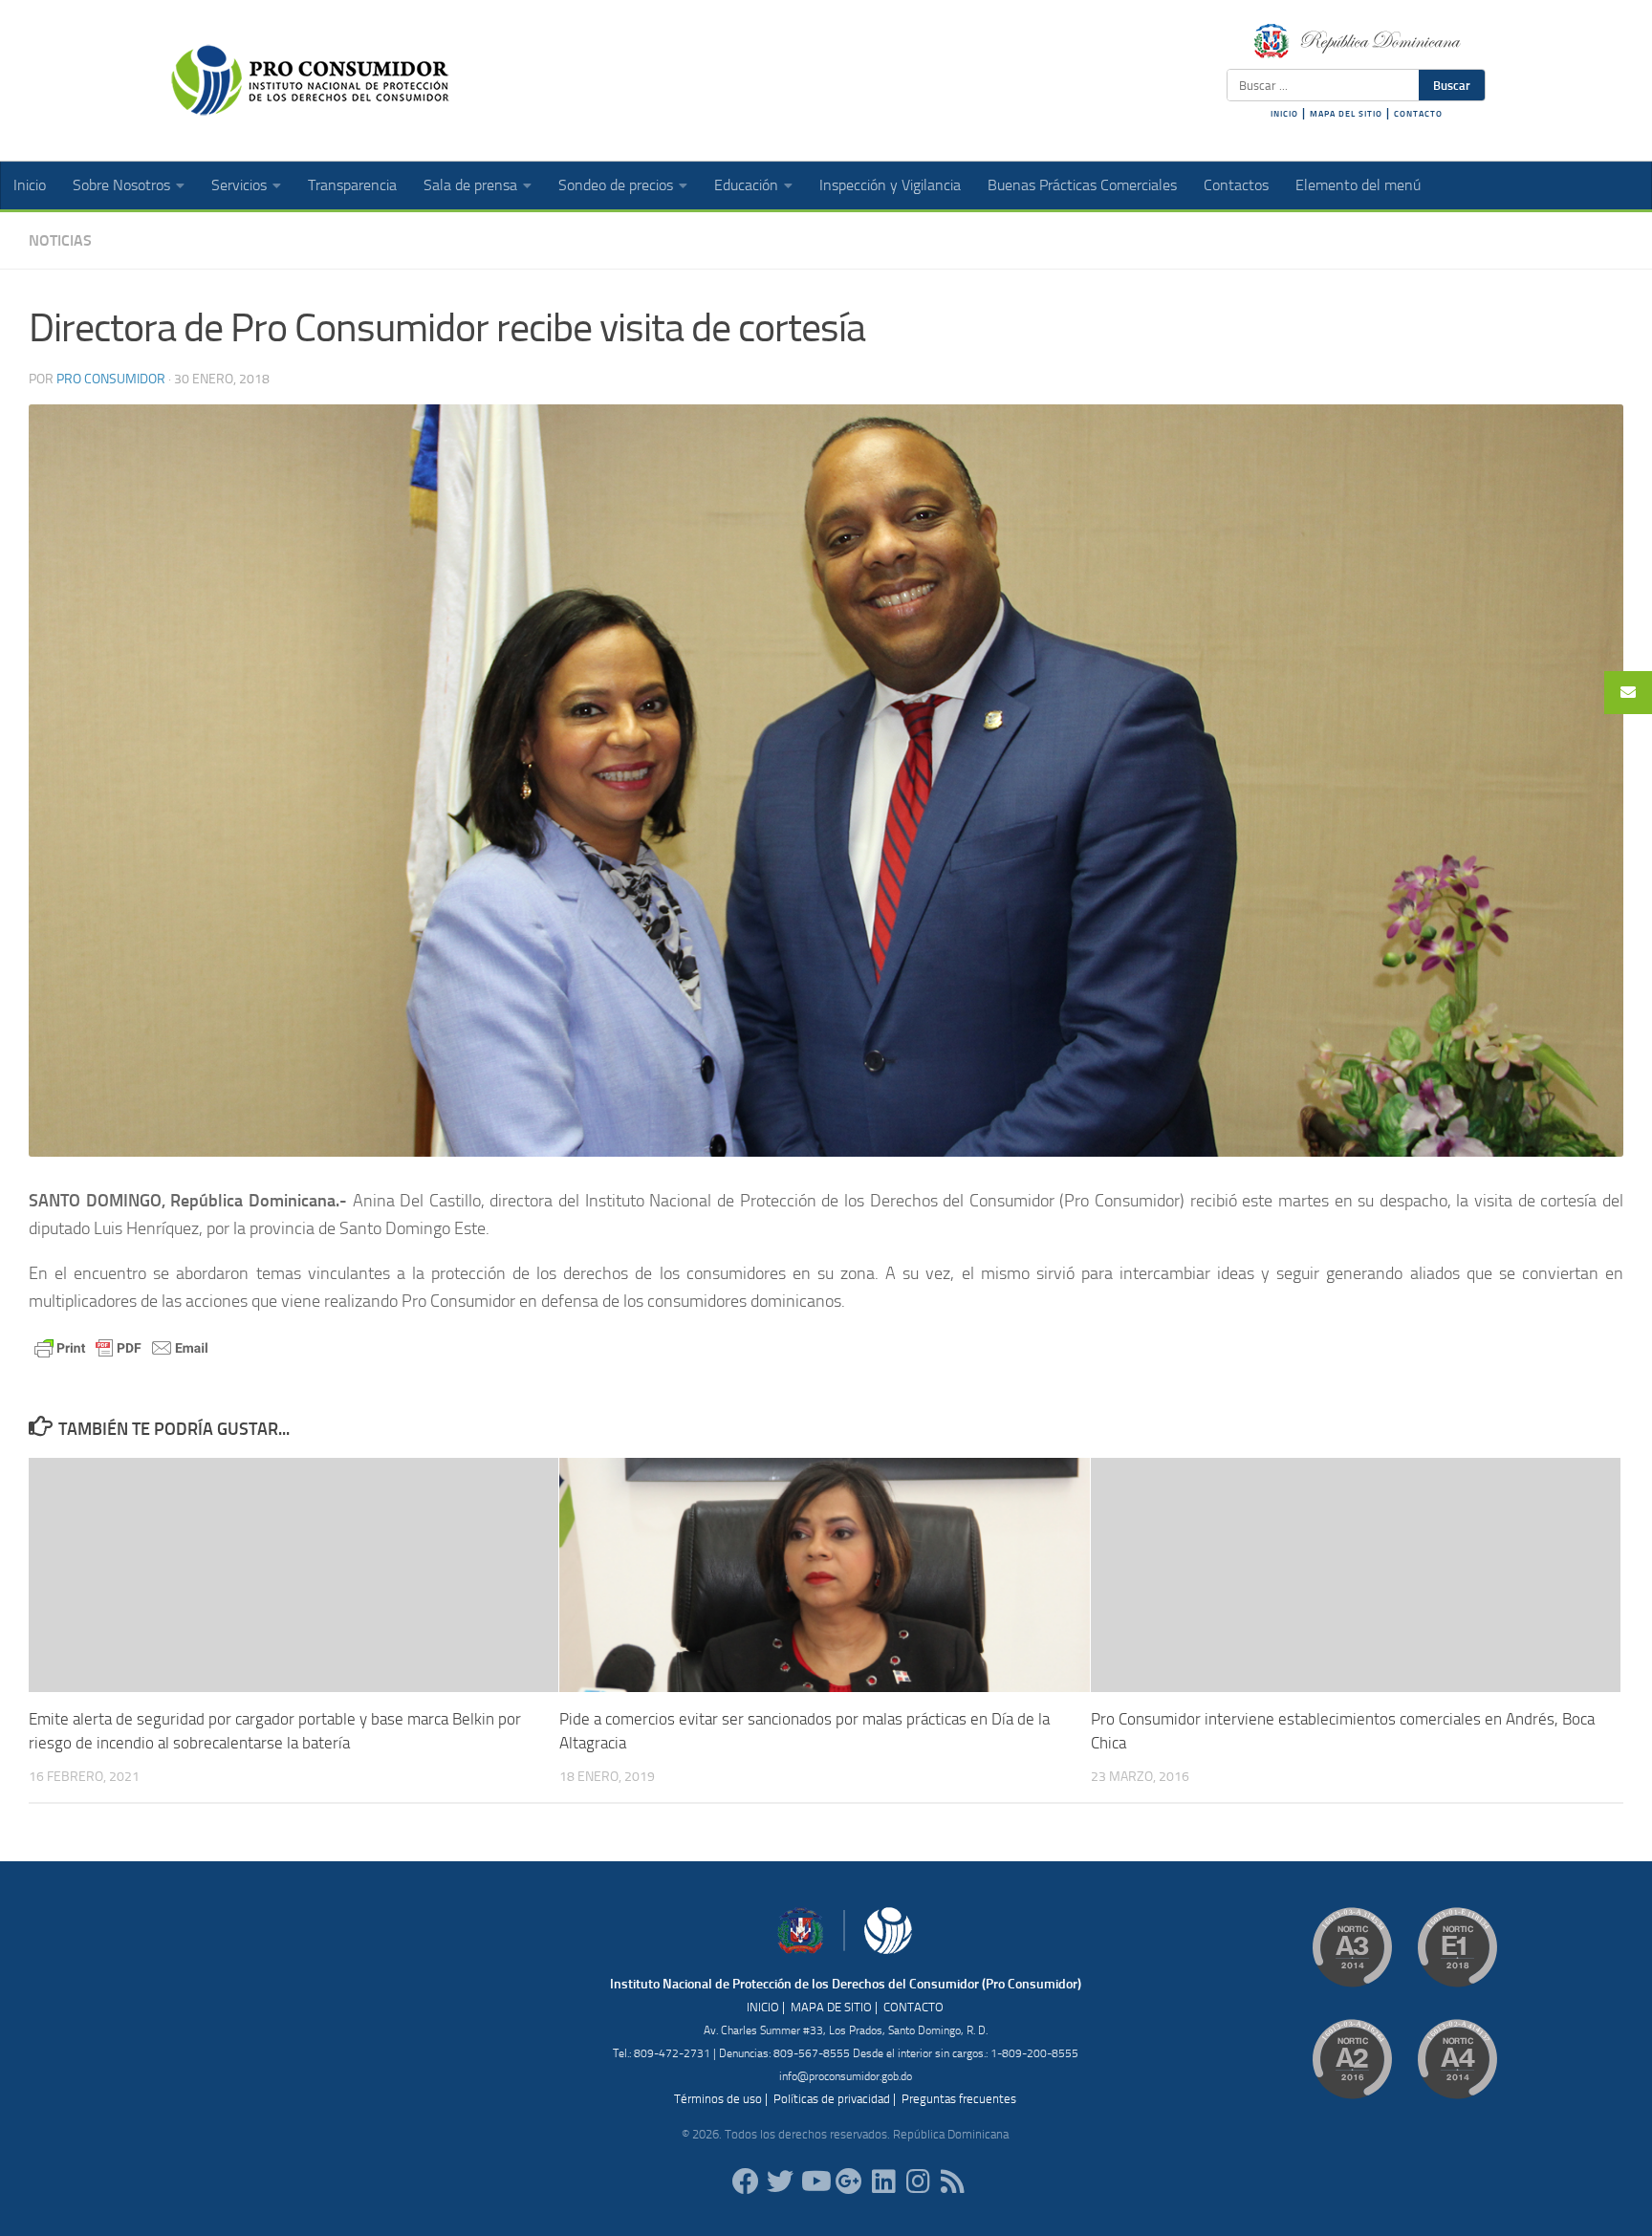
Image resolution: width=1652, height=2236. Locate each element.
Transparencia (352, 185)
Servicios (239, 185)
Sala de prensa (470, 185)
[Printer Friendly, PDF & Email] (121, 1346)
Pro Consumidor (111, 379)
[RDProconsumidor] (815, 2182)
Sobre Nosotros (121, 185)
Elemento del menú (1358, 185)
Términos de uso (718, 2099)
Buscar (1452, 85)
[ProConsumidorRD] (746, 2182)
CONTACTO (1418, 114)
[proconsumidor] (883, 2182)
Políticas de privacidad (832, 2099)
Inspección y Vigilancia (890, 185)
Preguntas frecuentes (959, 2099)
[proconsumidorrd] (780, 2182)
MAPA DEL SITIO (1346, 114)
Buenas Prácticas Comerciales (1082, 185)
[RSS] (952, 2182)
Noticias (60, 240)
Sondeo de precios (616, 185)
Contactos (1236, 185)
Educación (746, 185)
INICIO (1284, 114)
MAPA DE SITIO (831, 2007)
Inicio (30, 185)
